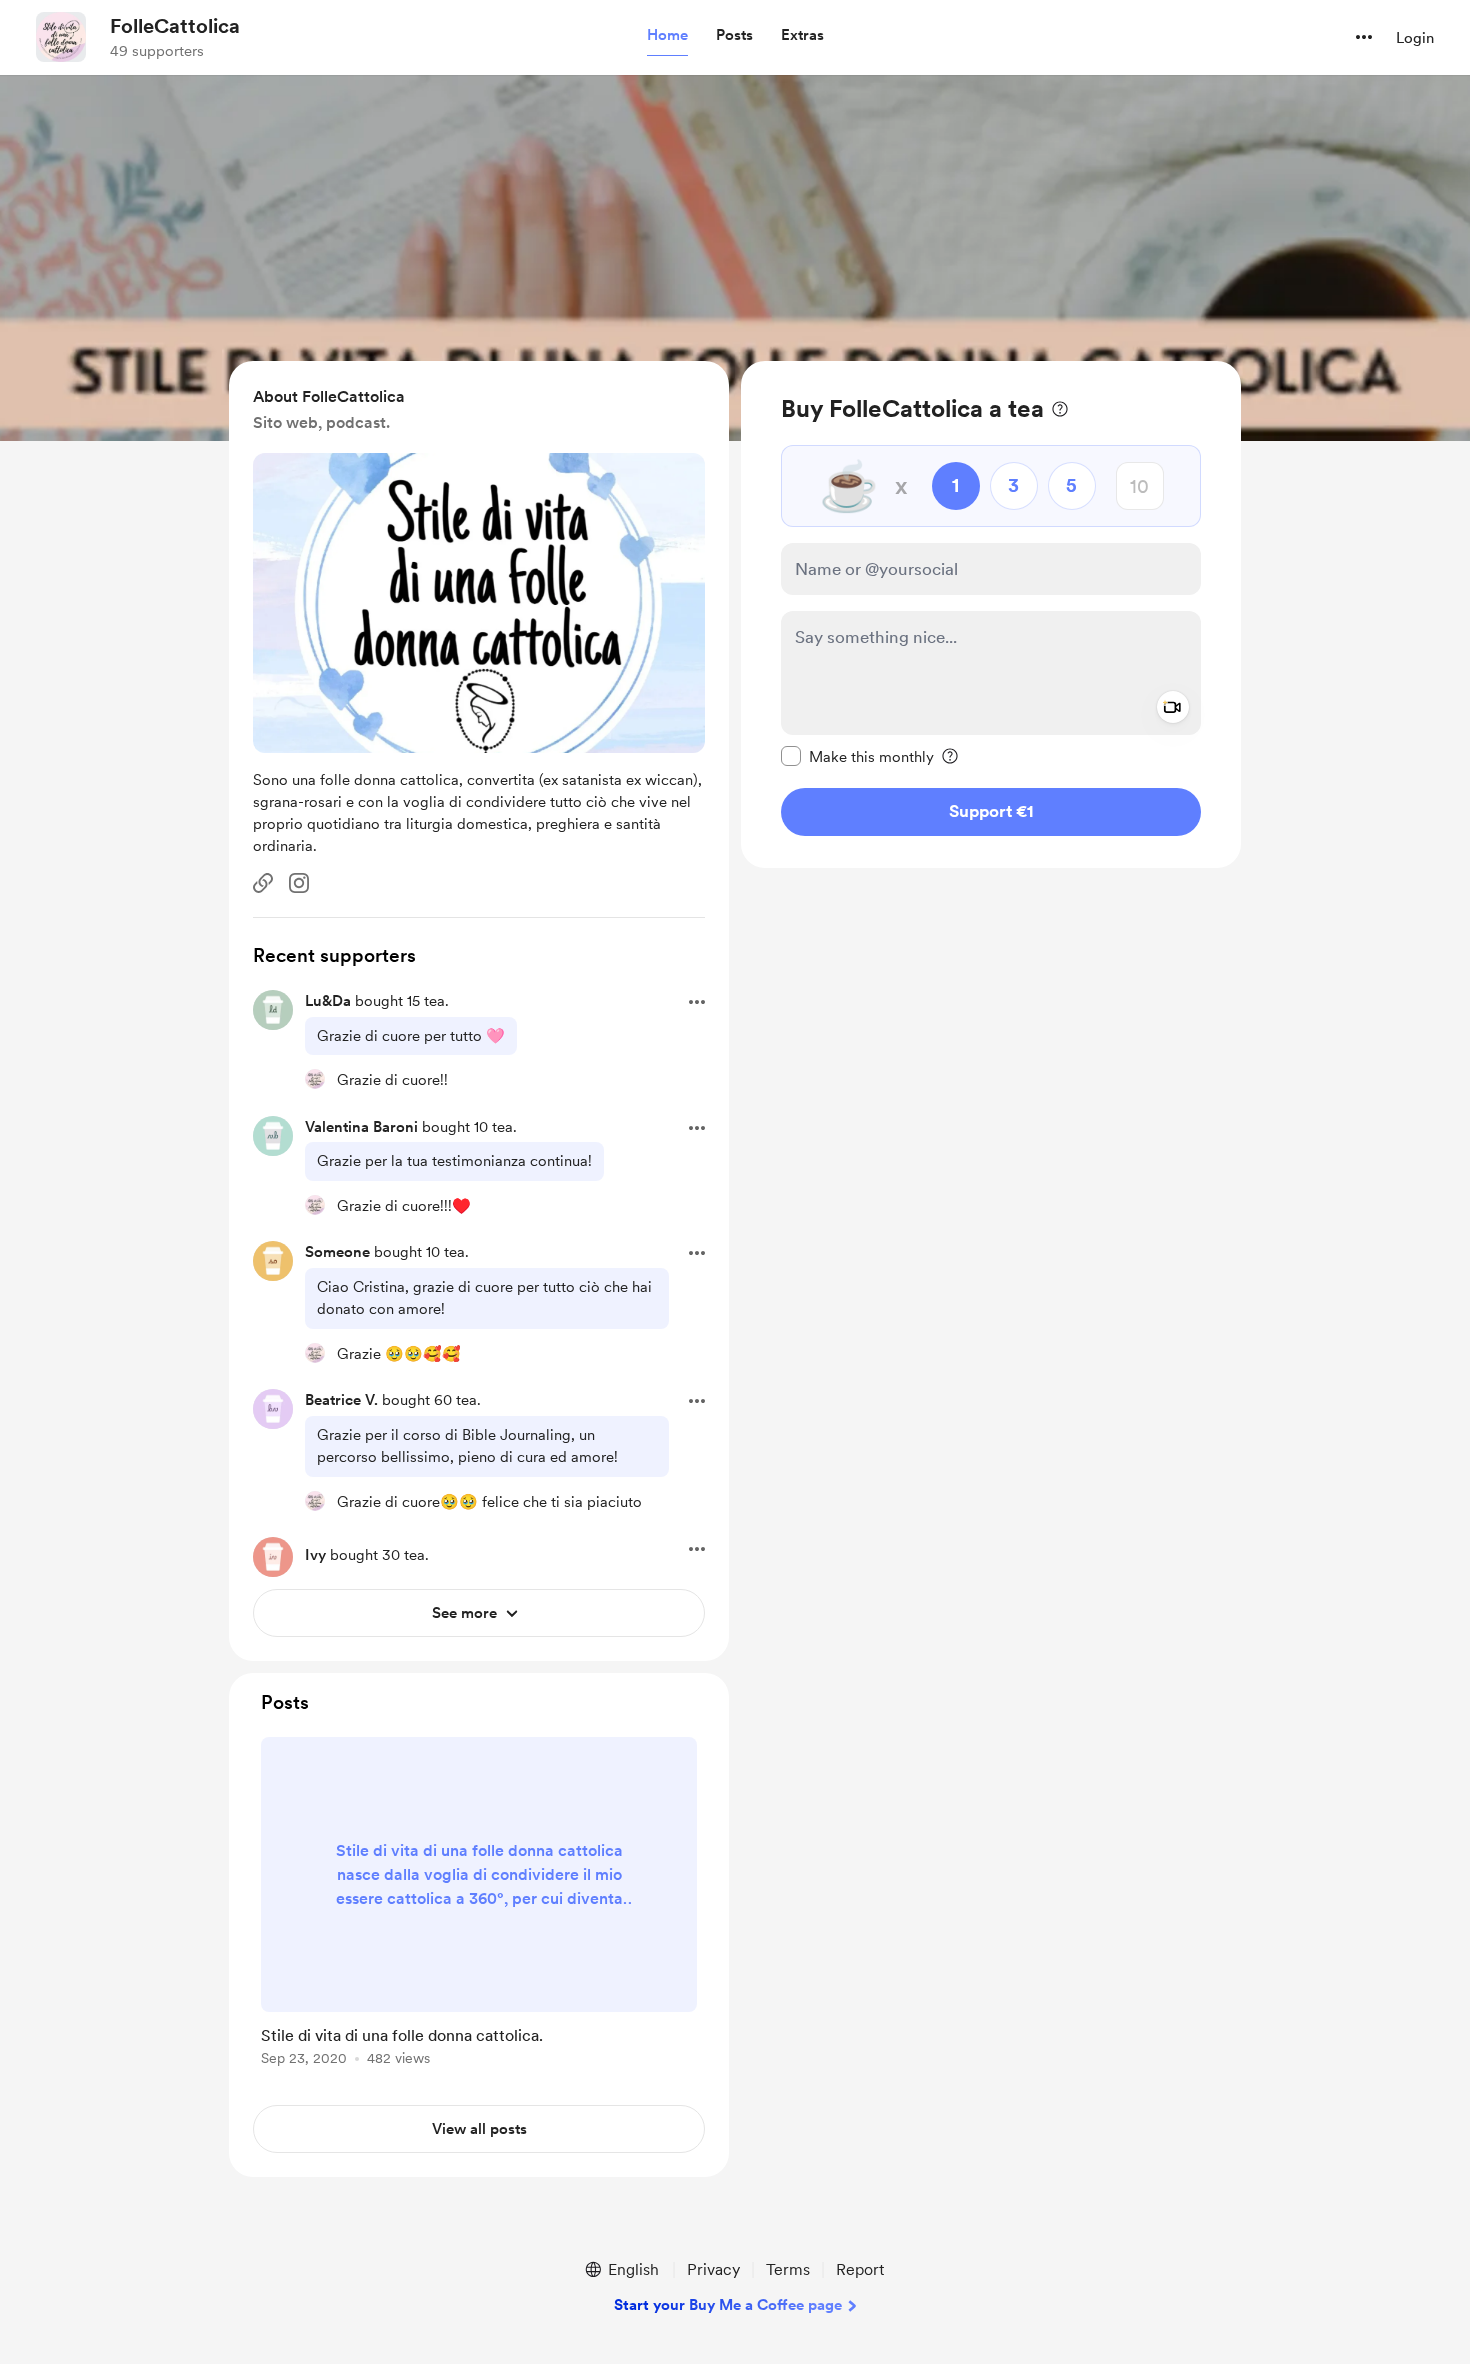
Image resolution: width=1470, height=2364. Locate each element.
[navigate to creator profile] (61, 37)
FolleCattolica (175, 26)
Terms (788, 2269)
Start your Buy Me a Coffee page (728, 2305)
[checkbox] (857, 756)
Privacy (713, 2269)
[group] (479, 1905)
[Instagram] (299, 883)
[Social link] (263, 883)
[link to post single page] (479, 1905)
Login (1415, 38)
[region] (991, 614)
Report (860, 2269)
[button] (667, 36)
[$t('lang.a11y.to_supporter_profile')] (315, 1079)
